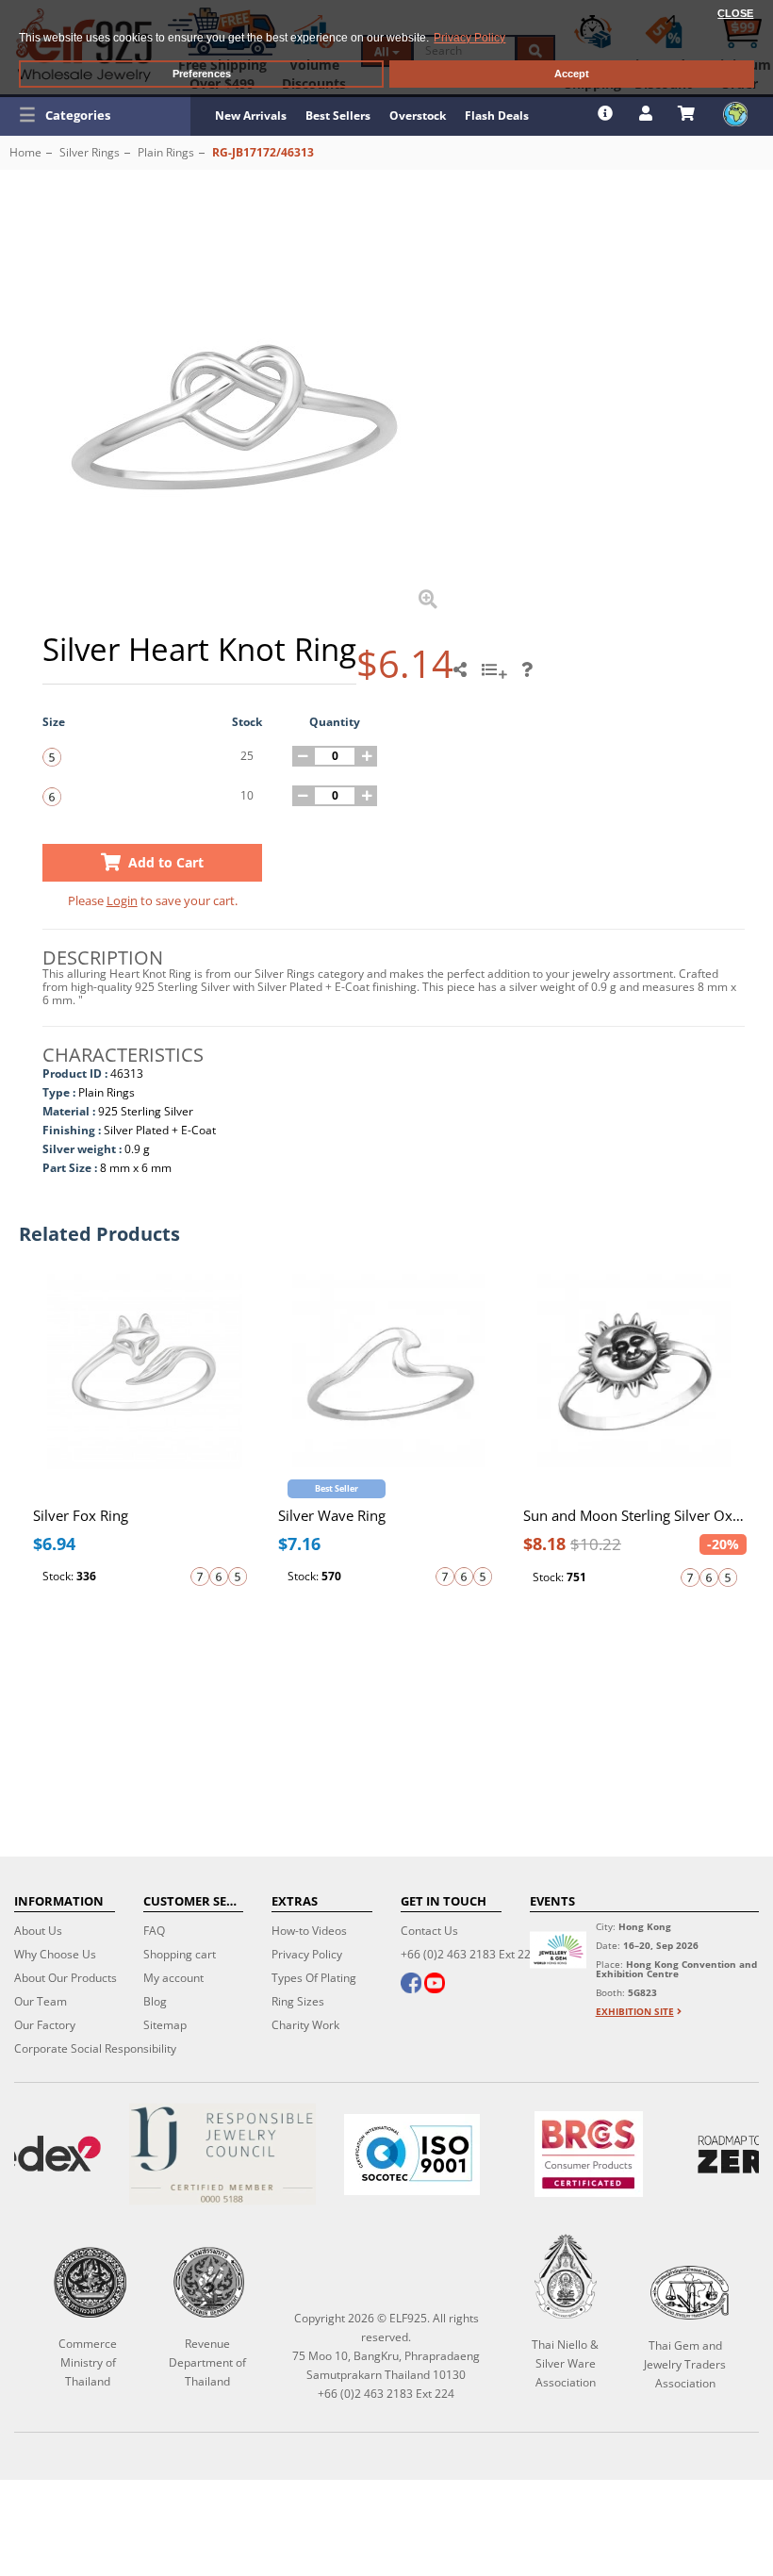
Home (25, 152)
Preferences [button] (202, 74)
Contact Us (429, 1931)
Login (122, 900)
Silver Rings (90, 152)
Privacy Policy (307, 1954)
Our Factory (45, 2025)
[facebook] (411, 1985)
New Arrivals (251, 116)
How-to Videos (309, 1931)
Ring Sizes (298, 2001)
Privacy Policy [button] (469, 38)
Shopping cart (180, 1954)
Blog (155, 2001)
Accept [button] (572, 74)
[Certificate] (222, 2154)
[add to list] (497, 676)
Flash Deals (497, 116)
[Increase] (367, 756)
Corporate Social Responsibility (95, 2048)
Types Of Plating (314, 1978)
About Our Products (66, 1978)
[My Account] (648, 113)
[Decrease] (303, 756)
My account (173, 1978)
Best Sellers (338, 116)
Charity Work (305, 2025)
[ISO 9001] (411, 2155)
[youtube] (435, 1985)
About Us (38, 1931)
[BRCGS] (589, 2154)
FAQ (154, 1931)
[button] (95, 115)
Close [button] (735, 13)
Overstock (418, 116)
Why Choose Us (55, 1954)
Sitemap (165, 2025)
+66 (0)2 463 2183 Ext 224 (469, 1954)
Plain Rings (166, 152)
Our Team (41, 2001)
